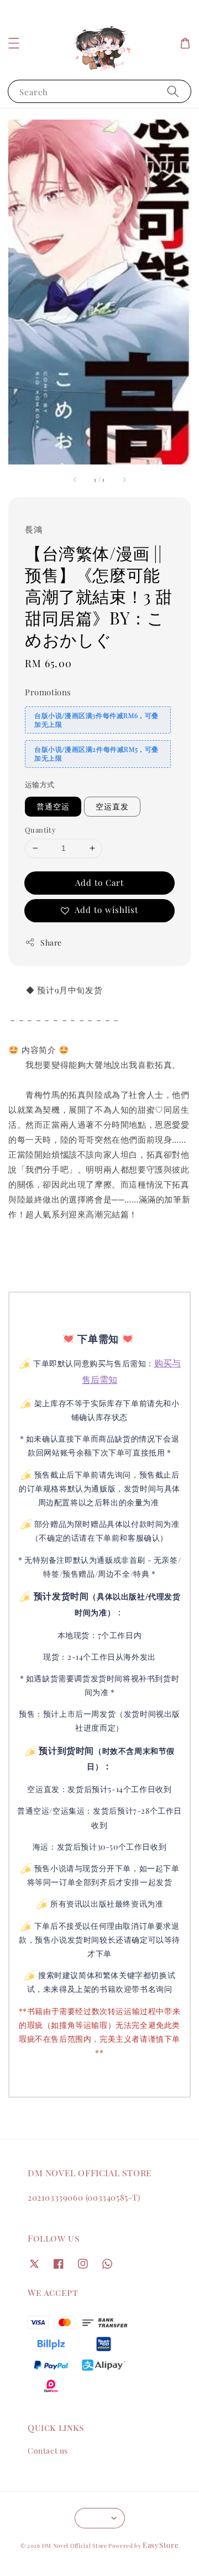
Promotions (48, 692)
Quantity (40, 830)
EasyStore (161, 2545)
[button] (14, 43)
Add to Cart (99, 882)
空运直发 (112, 806)
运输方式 (40, 784)
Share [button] (51, 943)
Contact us (48, 2451)
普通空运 (53, 806)
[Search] (173, 91)
